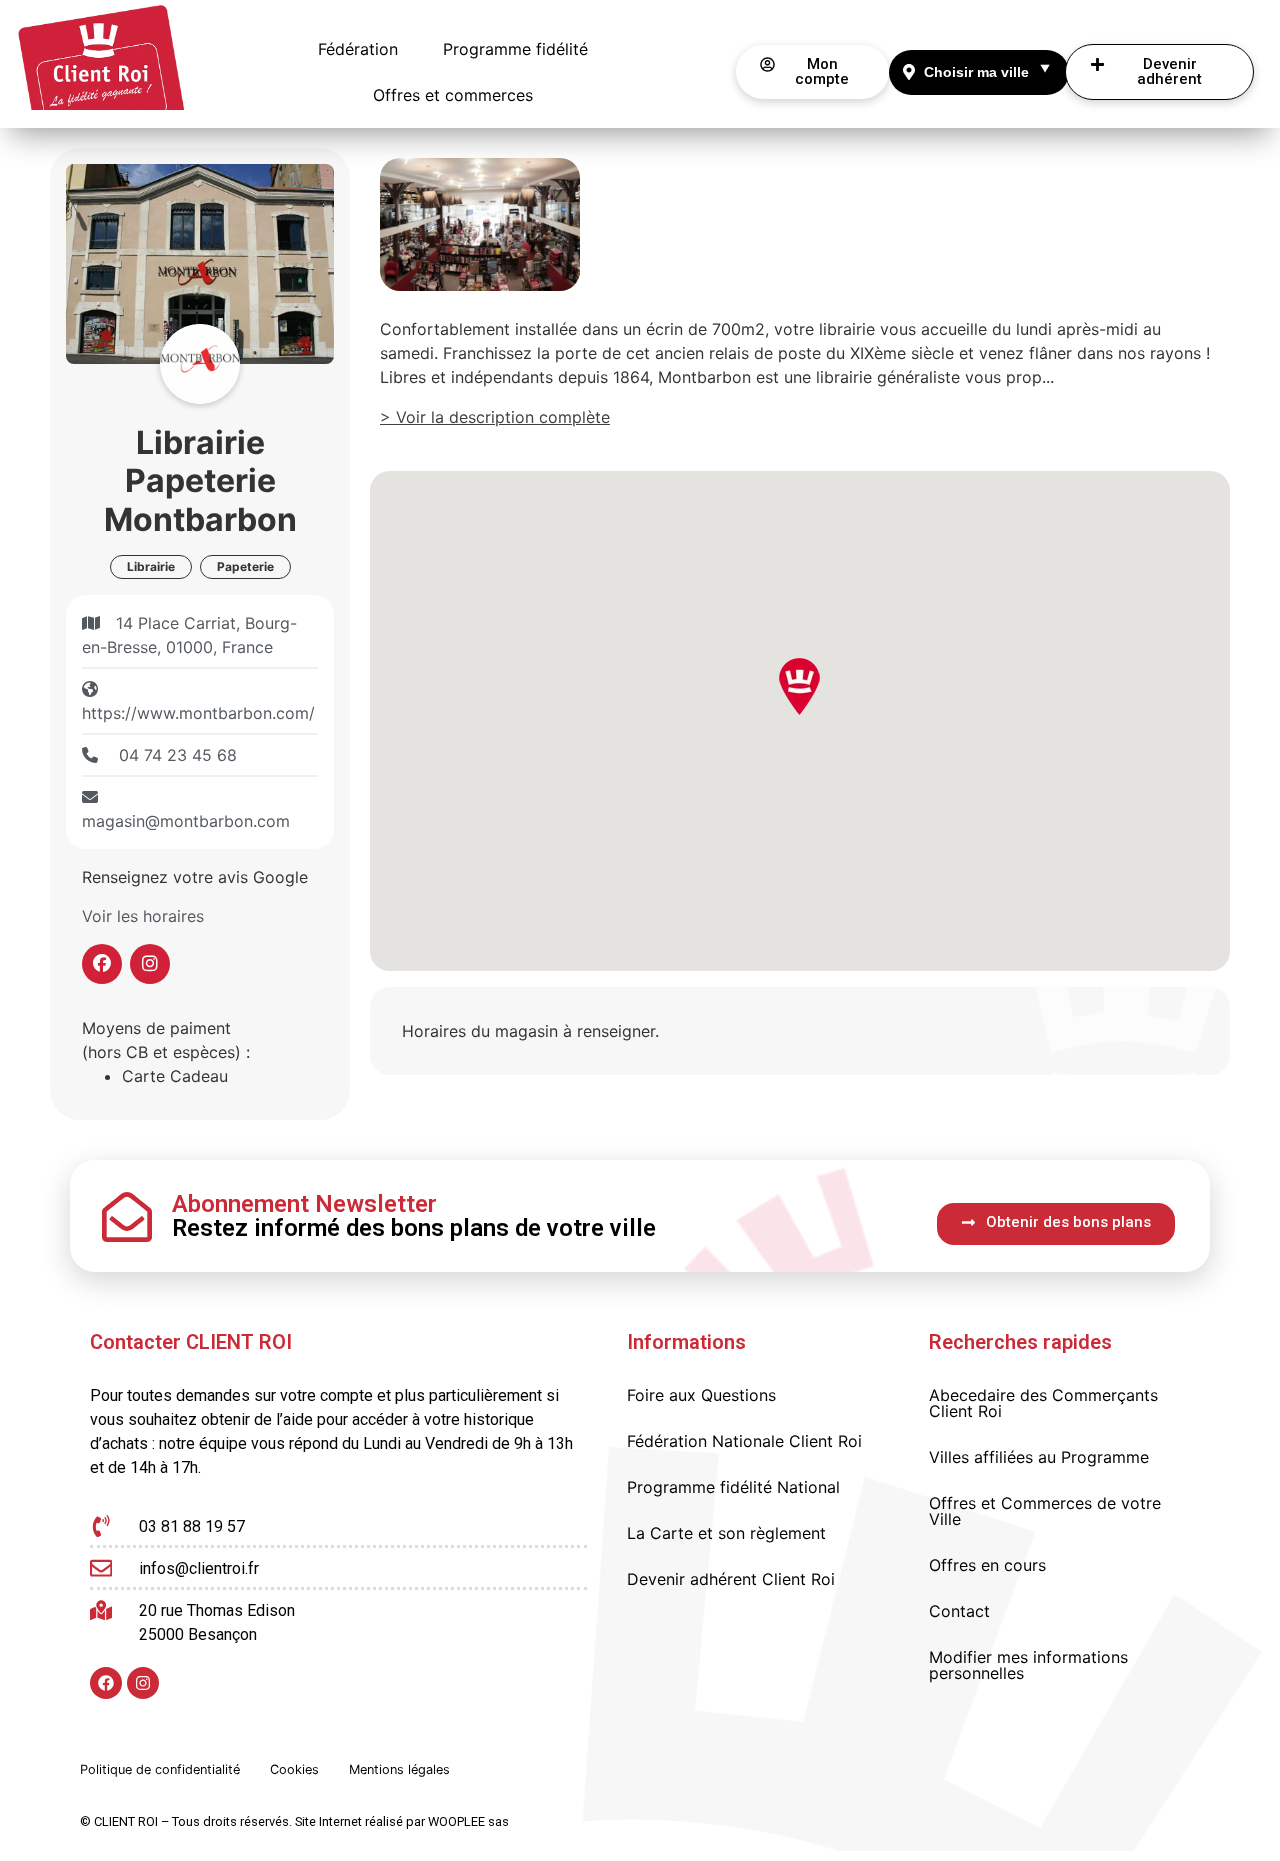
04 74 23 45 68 (175, 755)
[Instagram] (143, 1683)
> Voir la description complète (495, 417)
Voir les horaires (143, 916)
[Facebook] (106, 1683)
